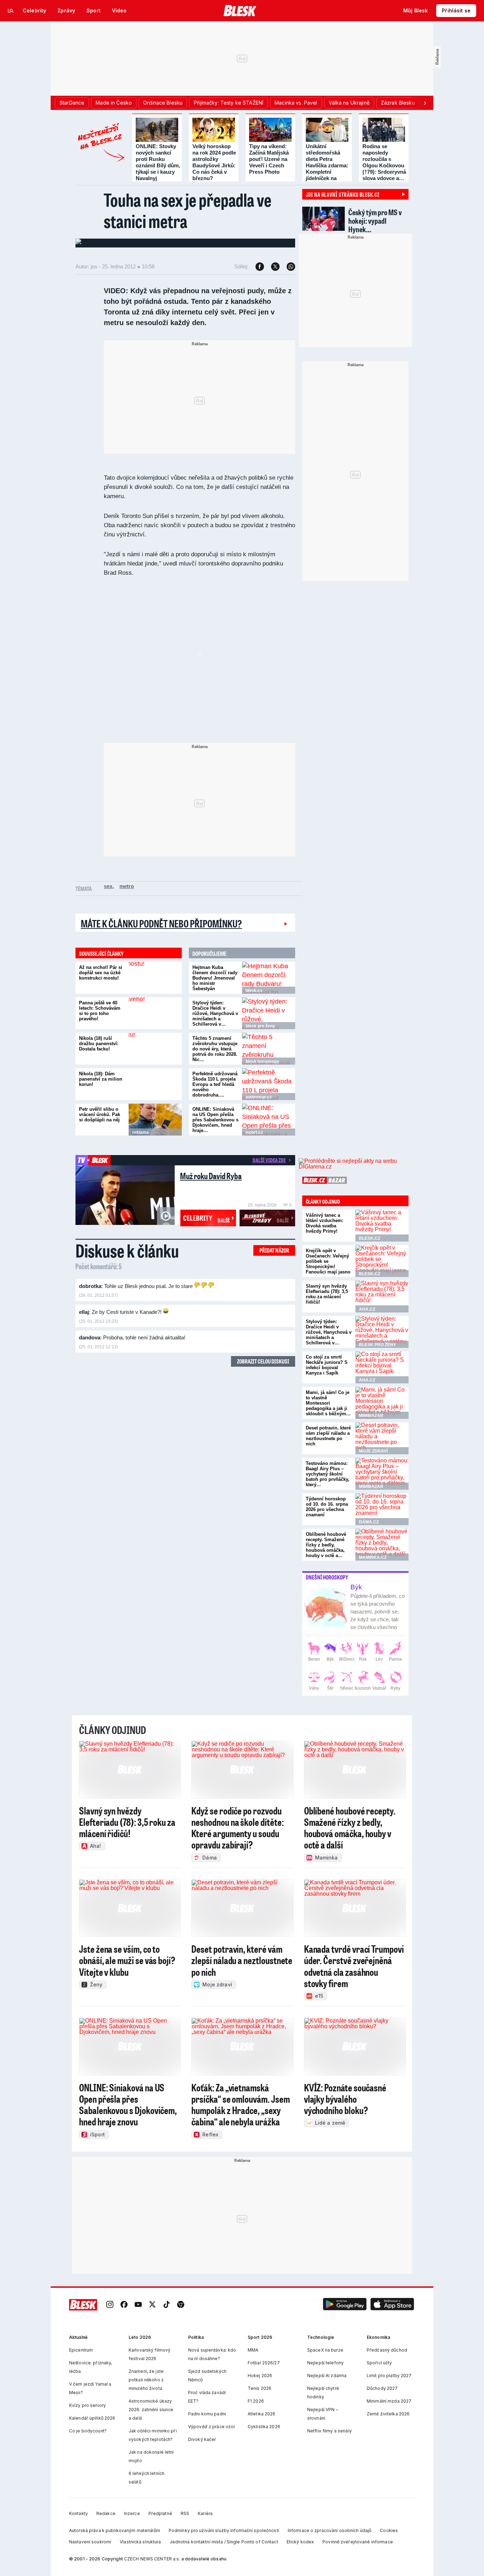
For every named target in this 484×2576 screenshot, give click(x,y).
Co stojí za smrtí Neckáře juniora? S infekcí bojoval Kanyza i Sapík (327, 1365)
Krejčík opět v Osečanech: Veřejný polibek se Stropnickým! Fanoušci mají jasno (328, 1261)
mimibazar (371, 1416)
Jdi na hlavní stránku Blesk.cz (343, 194)
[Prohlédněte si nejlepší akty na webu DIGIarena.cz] (354, 1164)
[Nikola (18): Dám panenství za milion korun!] (155, 1084)
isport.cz (254, 1132)
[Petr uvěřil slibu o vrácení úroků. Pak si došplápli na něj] (155, 1120)
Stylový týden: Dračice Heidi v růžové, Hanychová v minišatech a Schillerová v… (215, 1013)
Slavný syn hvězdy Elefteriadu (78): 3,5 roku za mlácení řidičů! (327, 1294)
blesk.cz (254, 991)
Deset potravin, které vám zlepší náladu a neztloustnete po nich (328, 1436)
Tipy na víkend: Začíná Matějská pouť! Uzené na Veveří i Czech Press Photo (269, 159)
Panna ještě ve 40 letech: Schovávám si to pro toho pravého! (100, 1011)
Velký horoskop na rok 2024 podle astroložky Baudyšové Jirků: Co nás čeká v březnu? (214, 162)
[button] (345, 2305)
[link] (110, 2305)
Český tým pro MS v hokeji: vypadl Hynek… (375, 221)
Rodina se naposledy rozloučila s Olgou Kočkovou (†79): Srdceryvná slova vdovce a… (384, 162)
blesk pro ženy (260, 1026)
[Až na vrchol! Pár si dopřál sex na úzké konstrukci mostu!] (155, 978)
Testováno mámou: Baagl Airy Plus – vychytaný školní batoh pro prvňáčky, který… (328, 1474)
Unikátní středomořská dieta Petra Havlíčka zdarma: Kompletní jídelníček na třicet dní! (327, 165)
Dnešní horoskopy (327, 1577)
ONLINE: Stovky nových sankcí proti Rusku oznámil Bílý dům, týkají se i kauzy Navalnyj (158, 162)
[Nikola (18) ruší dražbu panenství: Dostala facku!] (155, 1049)
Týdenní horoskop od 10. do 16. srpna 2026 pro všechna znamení (327, 1507)
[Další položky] (425, 103)
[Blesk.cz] (240, 11)
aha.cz (367, 1309)
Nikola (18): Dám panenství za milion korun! (101, 1079)
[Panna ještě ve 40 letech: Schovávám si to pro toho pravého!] (155, 1013)
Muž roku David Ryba (211, 1176)
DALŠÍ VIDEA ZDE (269, 1160)
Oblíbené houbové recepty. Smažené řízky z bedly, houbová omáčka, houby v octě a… (326, 1545)
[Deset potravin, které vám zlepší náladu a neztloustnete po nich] (382, 1438)
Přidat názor (274, 1250)
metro (127, 886)
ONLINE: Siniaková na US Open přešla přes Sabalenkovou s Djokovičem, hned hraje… (215, 1120)
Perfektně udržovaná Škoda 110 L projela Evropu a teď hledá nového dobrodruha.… (215, 1084)
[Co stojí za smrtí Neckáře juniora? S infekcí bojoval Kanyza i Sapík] (382, 1367)
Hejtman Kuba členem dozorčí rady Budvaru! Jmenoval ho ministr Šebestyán (215, 978)
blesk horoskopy (262, 1061)
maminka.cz (373, 1557)
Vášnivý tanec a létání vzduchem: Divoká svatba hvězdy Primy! (325, 1223)
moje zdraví (373, 1451)
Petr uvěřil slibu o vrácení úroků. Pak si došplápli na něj (100, 1114)
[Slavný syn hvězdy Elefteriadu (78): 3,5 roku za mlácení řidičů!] (382, 1297)
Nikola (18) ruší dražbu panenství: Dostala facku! (99, 1044)
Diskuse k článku (127, 1250)
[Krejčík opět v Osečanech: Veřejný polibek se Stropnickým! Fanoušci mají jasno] (382, 1261)
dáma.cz (369, 1522)
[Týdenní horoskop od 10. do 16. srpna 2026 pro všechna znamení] (382, 1509)
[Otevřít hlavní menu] (11, 11)
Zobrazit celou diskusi (263, 1361)
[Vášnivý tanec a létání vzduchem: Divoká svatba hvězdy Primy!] (382, 1226)
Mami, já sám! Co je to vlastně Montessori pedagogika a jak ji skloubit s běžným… (328, 1403)
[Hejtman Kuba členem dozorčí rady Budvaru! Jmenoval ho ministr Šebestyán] (269, 978)
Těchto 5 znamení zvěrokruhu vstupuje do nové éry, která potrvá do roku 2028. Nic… (215, 1049)
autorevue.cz (259, 1097)
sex (108, 886)
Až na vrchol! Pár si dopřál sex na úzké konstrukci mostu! (101, 973)
